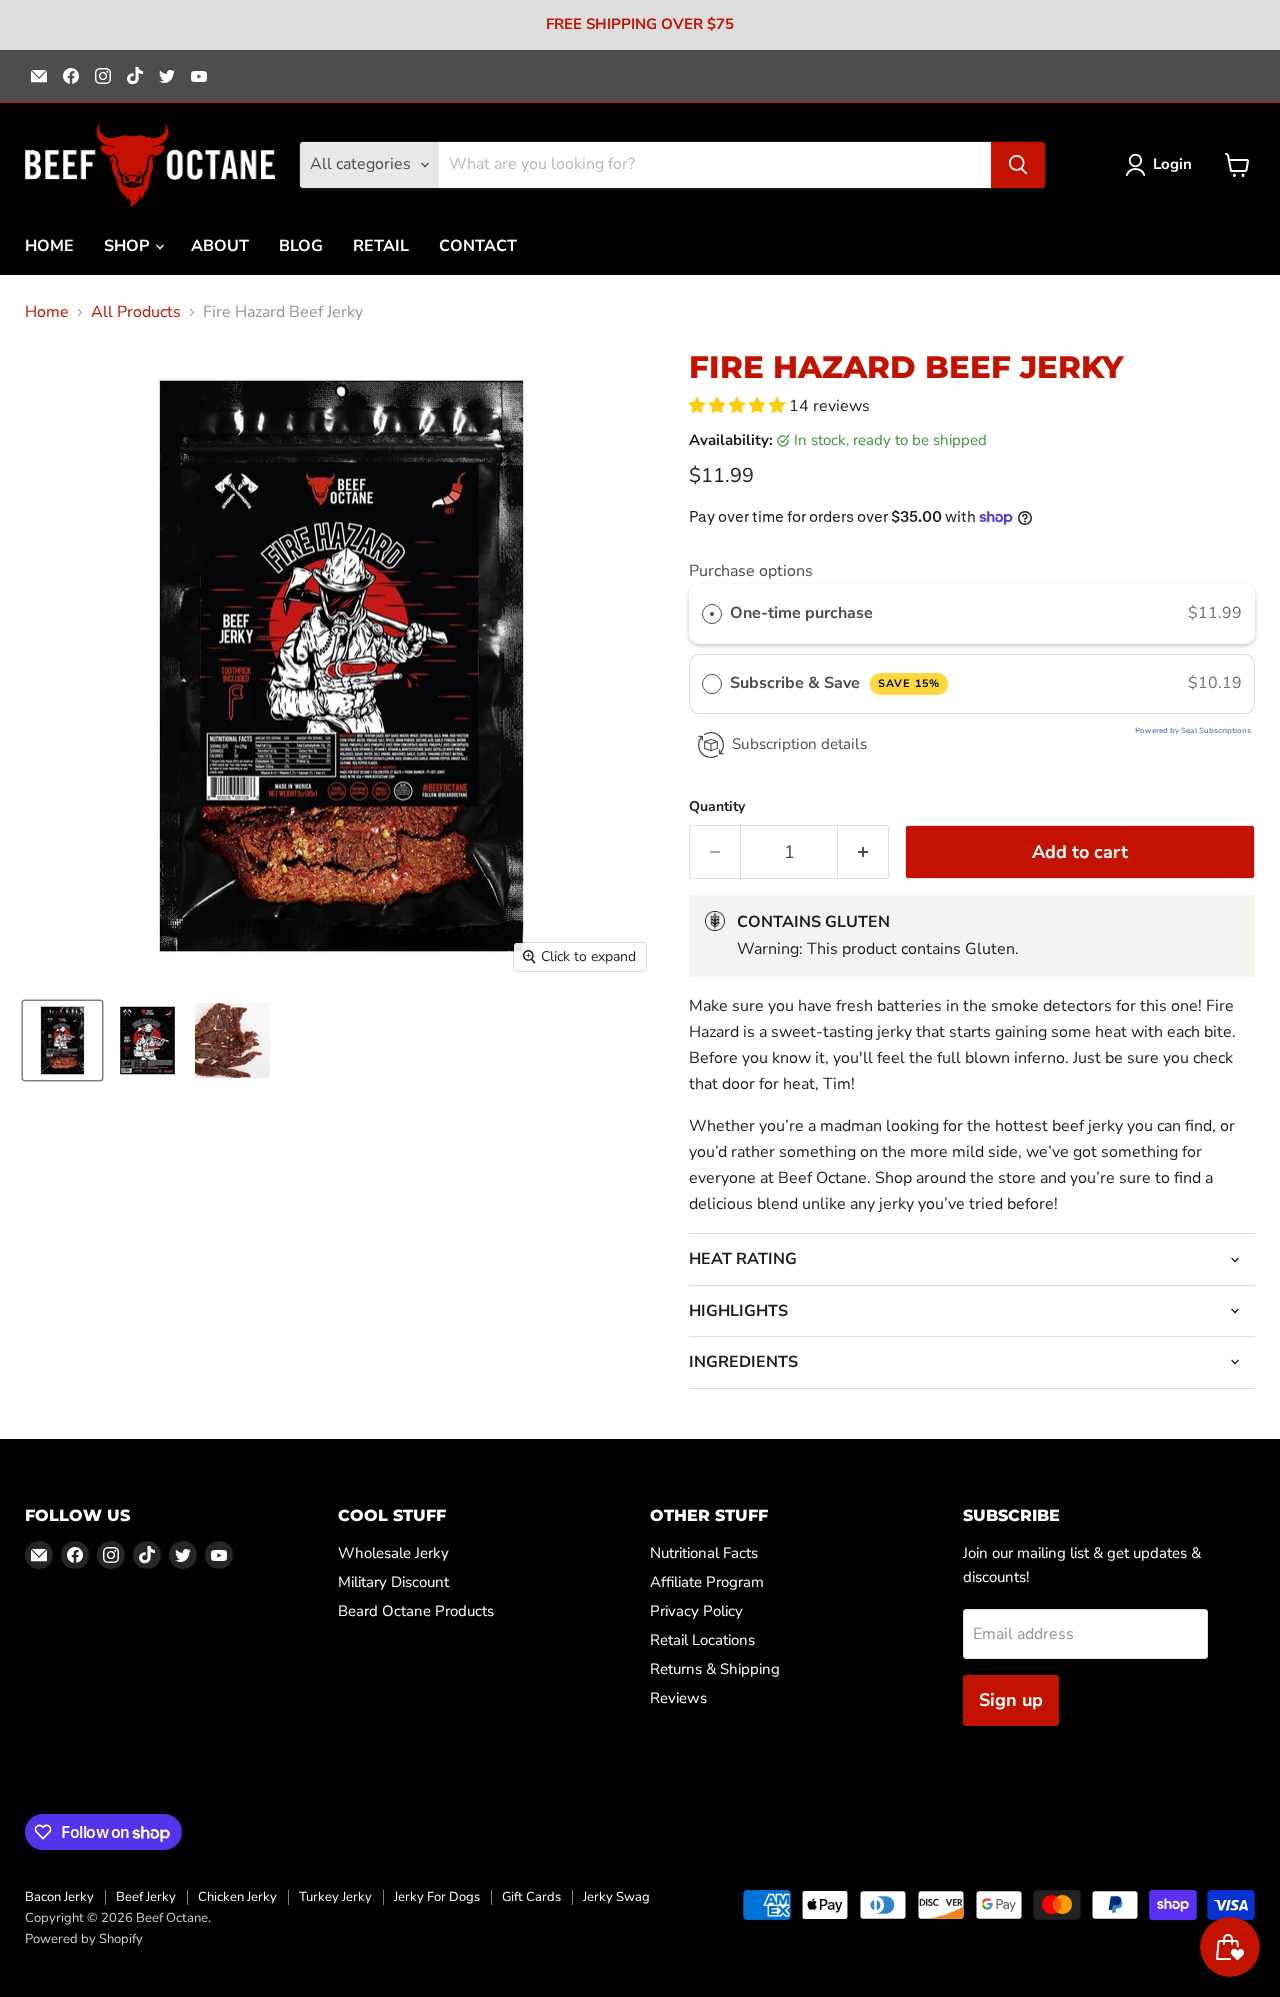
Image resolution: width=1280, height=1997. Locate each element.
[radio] (712, 614)
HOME (49, 246)
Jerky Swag (616, 1897)
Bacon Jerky (59, 1897)
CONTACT (478, 246)
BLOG (301, 246)
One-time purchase (801, 613)
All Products (136, 312)
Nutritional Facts (704, 1553)
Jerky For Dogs (437, 1897)
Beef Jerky (146, 1897)
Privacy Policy (696, 1611)
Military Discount (393, 1582)
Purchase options (751, 571)
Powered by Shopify (84, 1939)
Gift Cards (531, 1897)
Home (47, 312)
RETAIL (381, 246)
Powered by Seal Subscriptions (1193, 730)
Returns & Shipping (715, 1669)
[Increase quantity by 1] (863, 852)
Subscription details (799, 744)
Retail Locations (702, 1640)
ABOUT (220, 246)
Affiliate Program (707, 1582)
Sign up (1011, 1700)
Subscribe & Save (834, 683)
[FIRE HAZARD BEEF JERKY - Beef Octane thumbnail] (62, 1040)
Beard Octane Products (416, 1611)
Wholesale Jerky (393, 1553)
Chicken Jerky (237, 1897)
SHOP (128, 246)
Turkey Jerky (335, 1897)
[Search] (1018, 165)
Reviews (678, 1698)
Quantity (717, 807)
